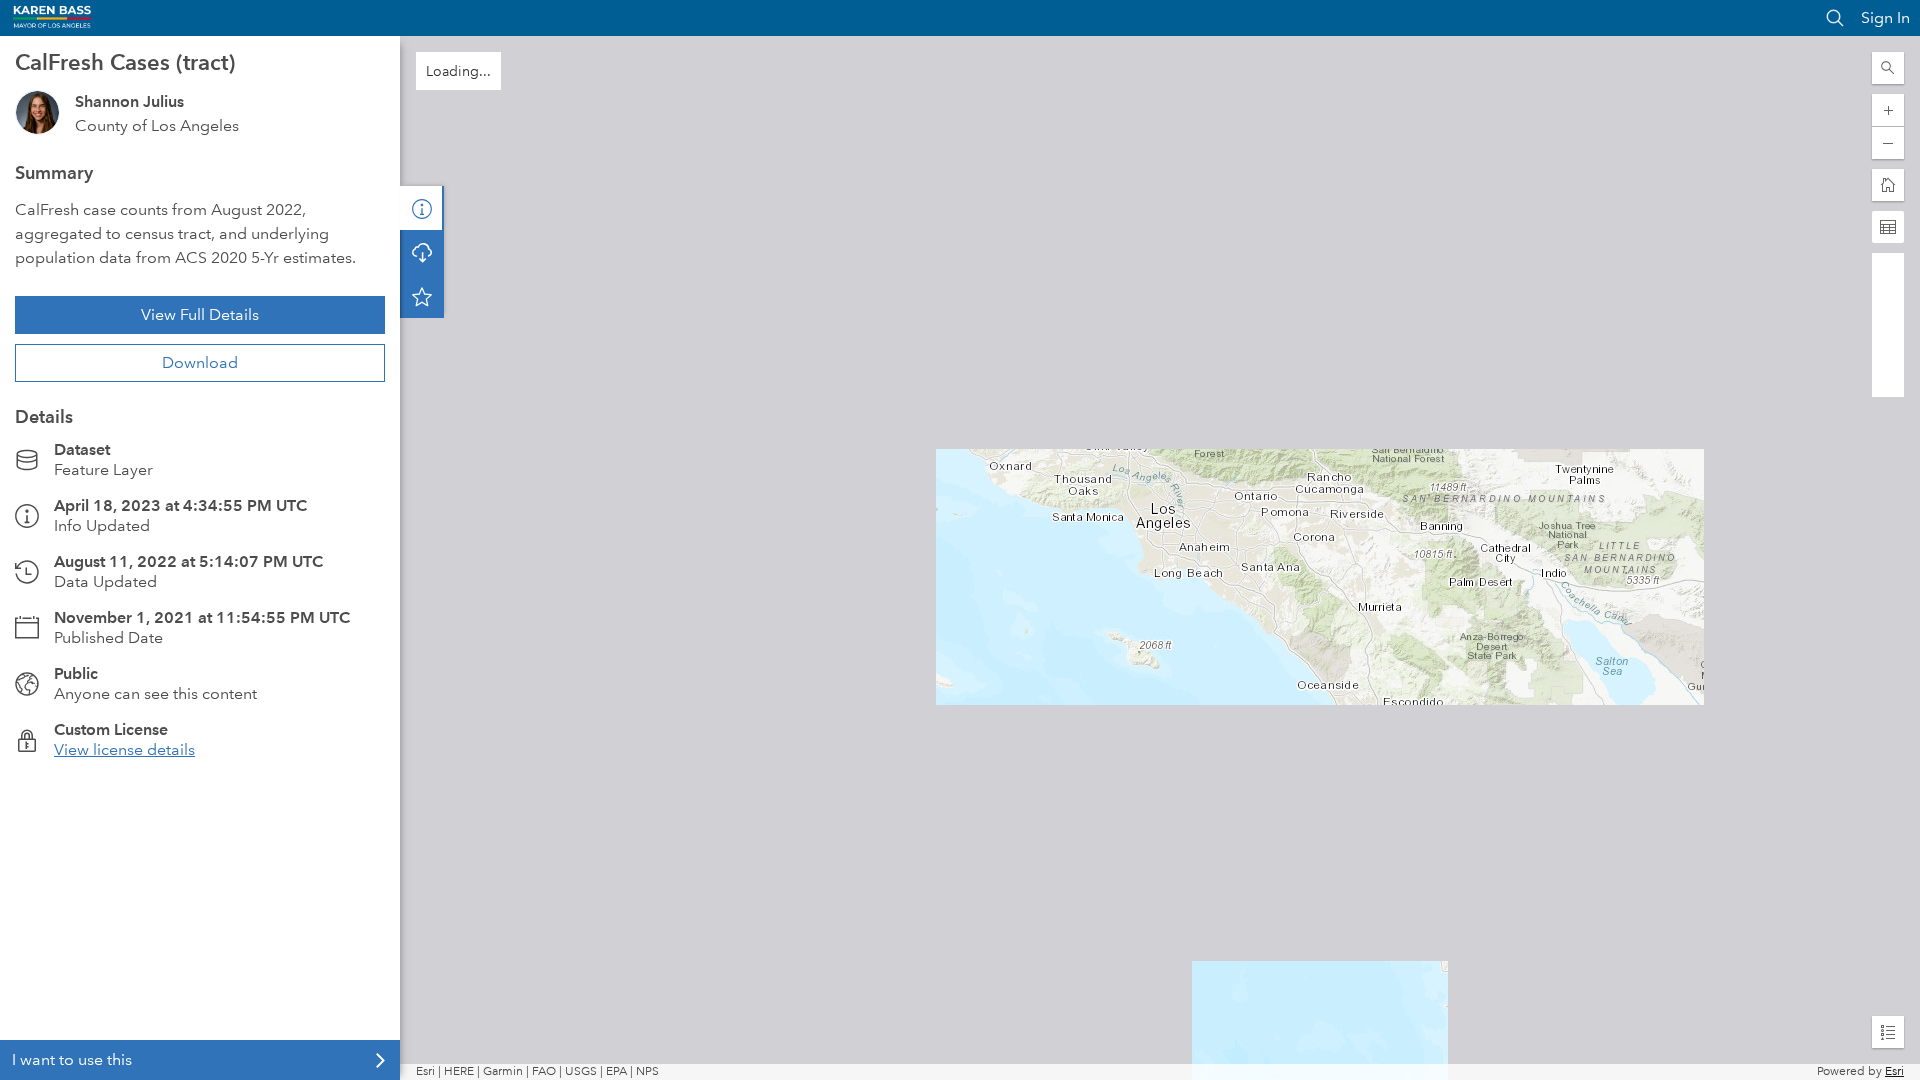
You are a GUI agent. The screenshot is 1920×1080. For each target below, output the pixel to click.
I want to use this (72, 1059)
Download (200, 362)
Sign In (1885, 17)
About (422, 208)
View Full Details (200, 314)
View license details (124, 749)
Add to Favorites (422, 296)
